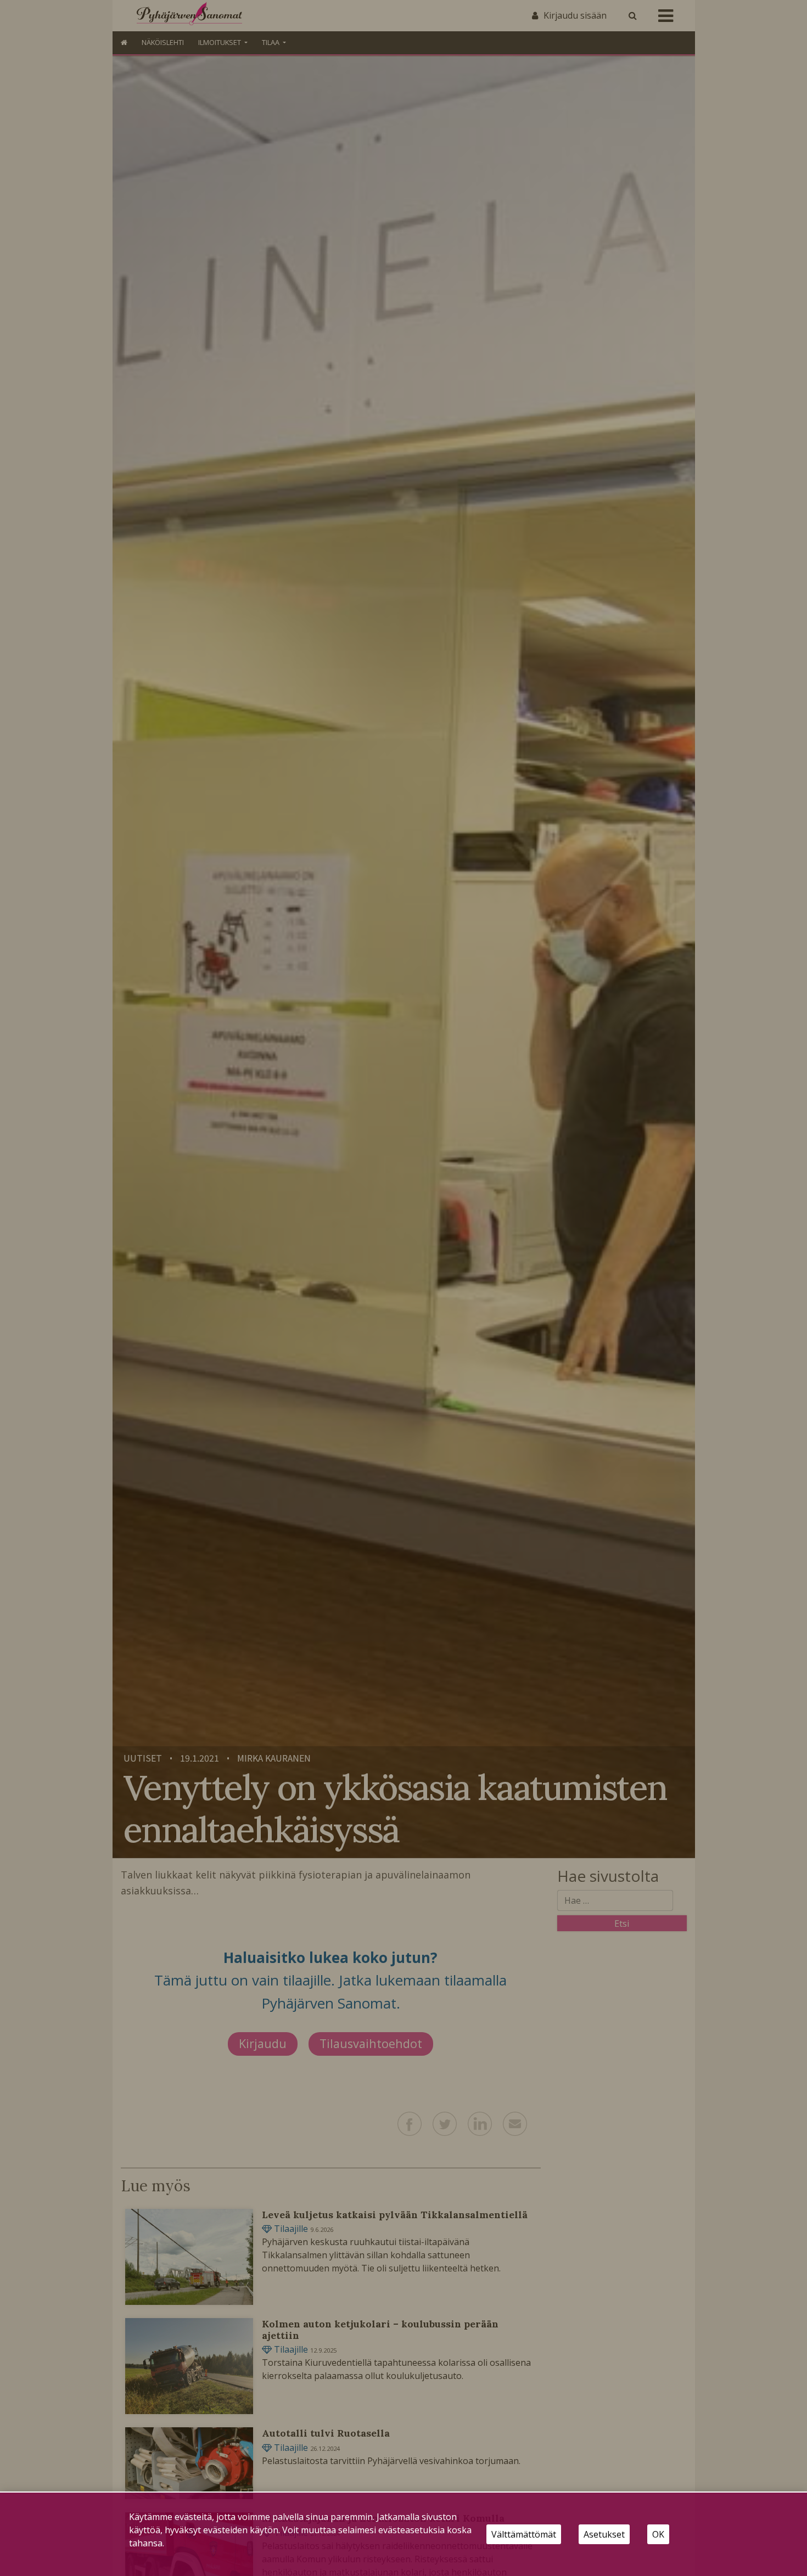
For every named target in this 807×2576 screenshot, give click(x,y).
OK (658, 2534)
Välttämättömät (524, 2534)
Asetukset (604, 2534)
